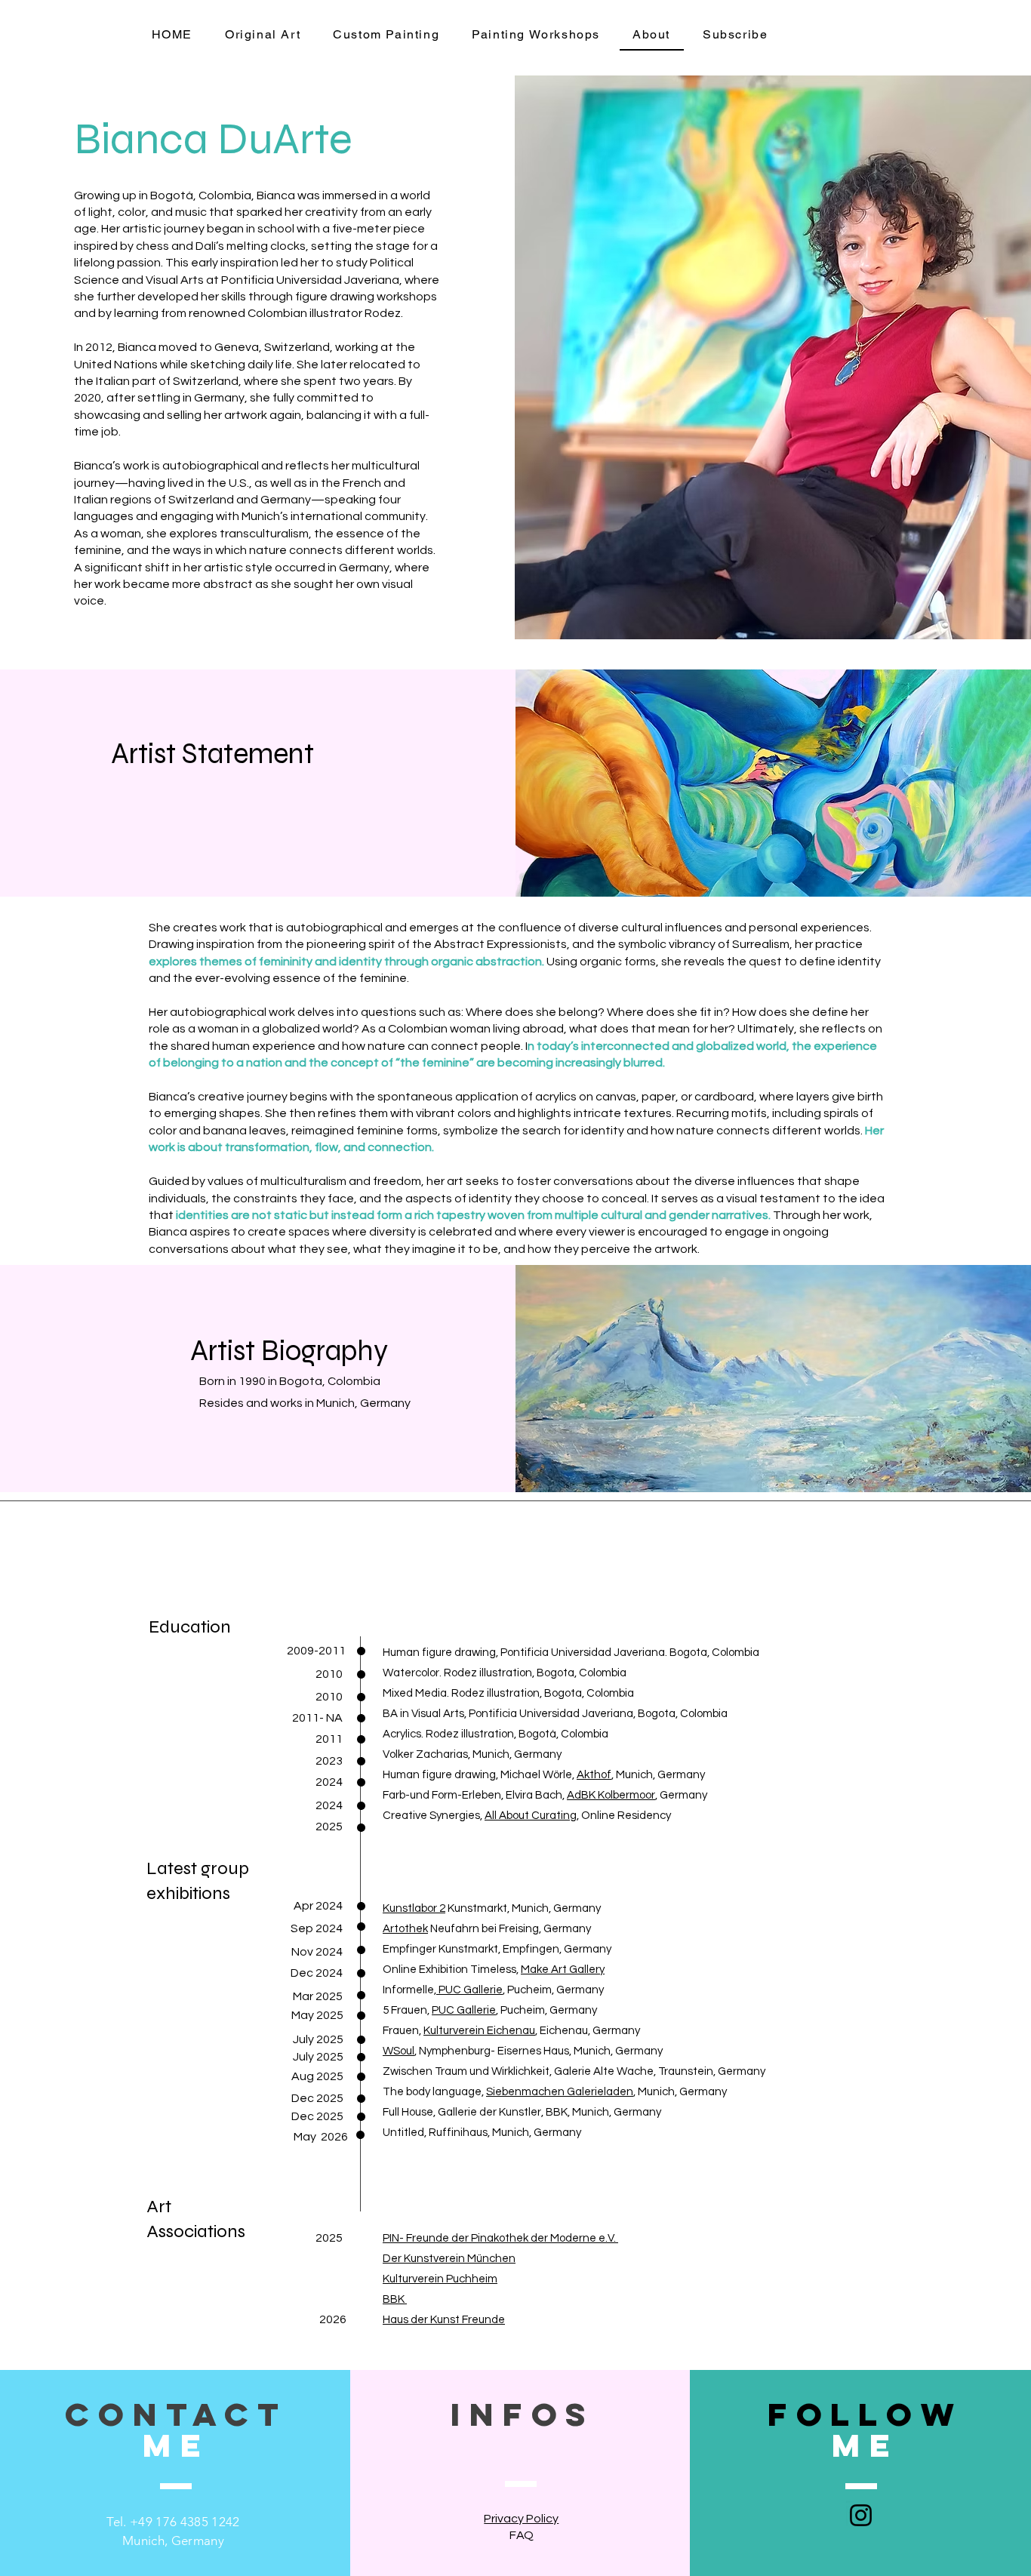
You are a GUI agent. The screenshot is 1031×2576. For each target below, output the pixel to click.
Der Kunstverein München (449, 2259)
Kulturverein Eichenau (479, 2031)
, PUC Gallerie (468, 1990)
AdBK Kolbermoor (611, 1795)
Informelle (408, 1990)
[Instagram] (861, 2515)
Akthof (594, 1775)
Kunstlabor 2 (414, 1908)
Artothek (405, 1929)
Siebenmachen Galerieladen (560, 2092)
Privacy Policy (521, 2519)
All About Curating (531, 1816)
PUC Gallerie (464, 2010)
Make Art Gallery (563, 1970)
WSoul (399, 2051)
